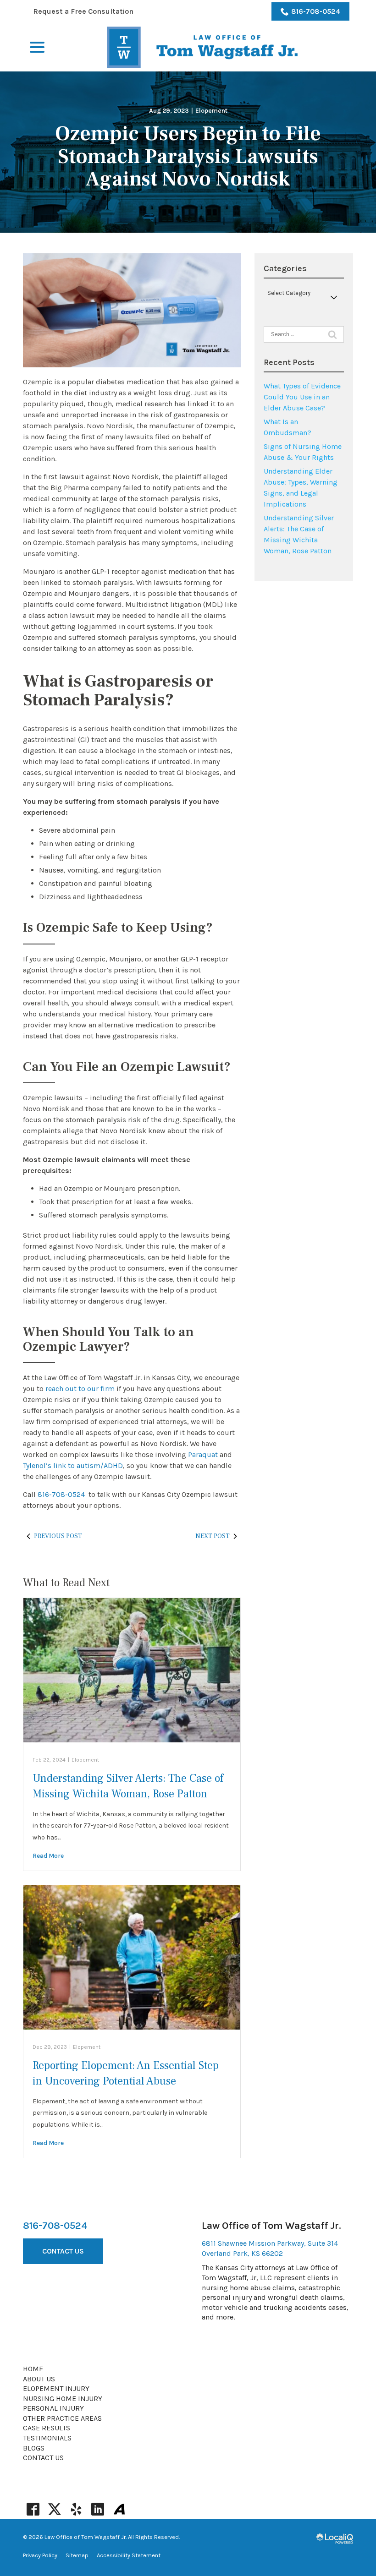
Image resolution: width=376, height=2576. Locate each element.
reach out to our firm (80, 1389)
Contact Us (63, 2251)
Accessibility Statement (129, 2555)
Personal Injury (53, 2408)
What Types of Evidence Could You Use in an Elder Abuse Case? (302, 397)
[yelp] (76, 2509)
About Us (39, 2379)
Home (33, 2369)
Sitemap (77, 2555)
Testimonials (47, 2438)
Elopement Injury (56, 2388)
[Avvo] (119, 2509)
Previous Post (58, 1536)
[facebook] (33, 2509)
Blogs (34, 2448)
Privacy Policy (40, 2555)
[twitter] (54, 2509)
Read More (48, 1856)
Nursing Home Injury (63, 2399)
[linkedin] (97, 2509)
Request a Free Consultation (83, 11)
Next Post (213, 1536)
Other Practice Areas (62, 2418)
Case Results (47, 2428)
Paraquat (203, 1454)
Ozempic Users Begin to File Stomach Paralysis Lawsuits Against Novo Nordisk (188, 157)
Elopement (211, 111)
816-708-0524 (316, 11)
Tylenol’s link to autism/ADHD (73, 1465)
